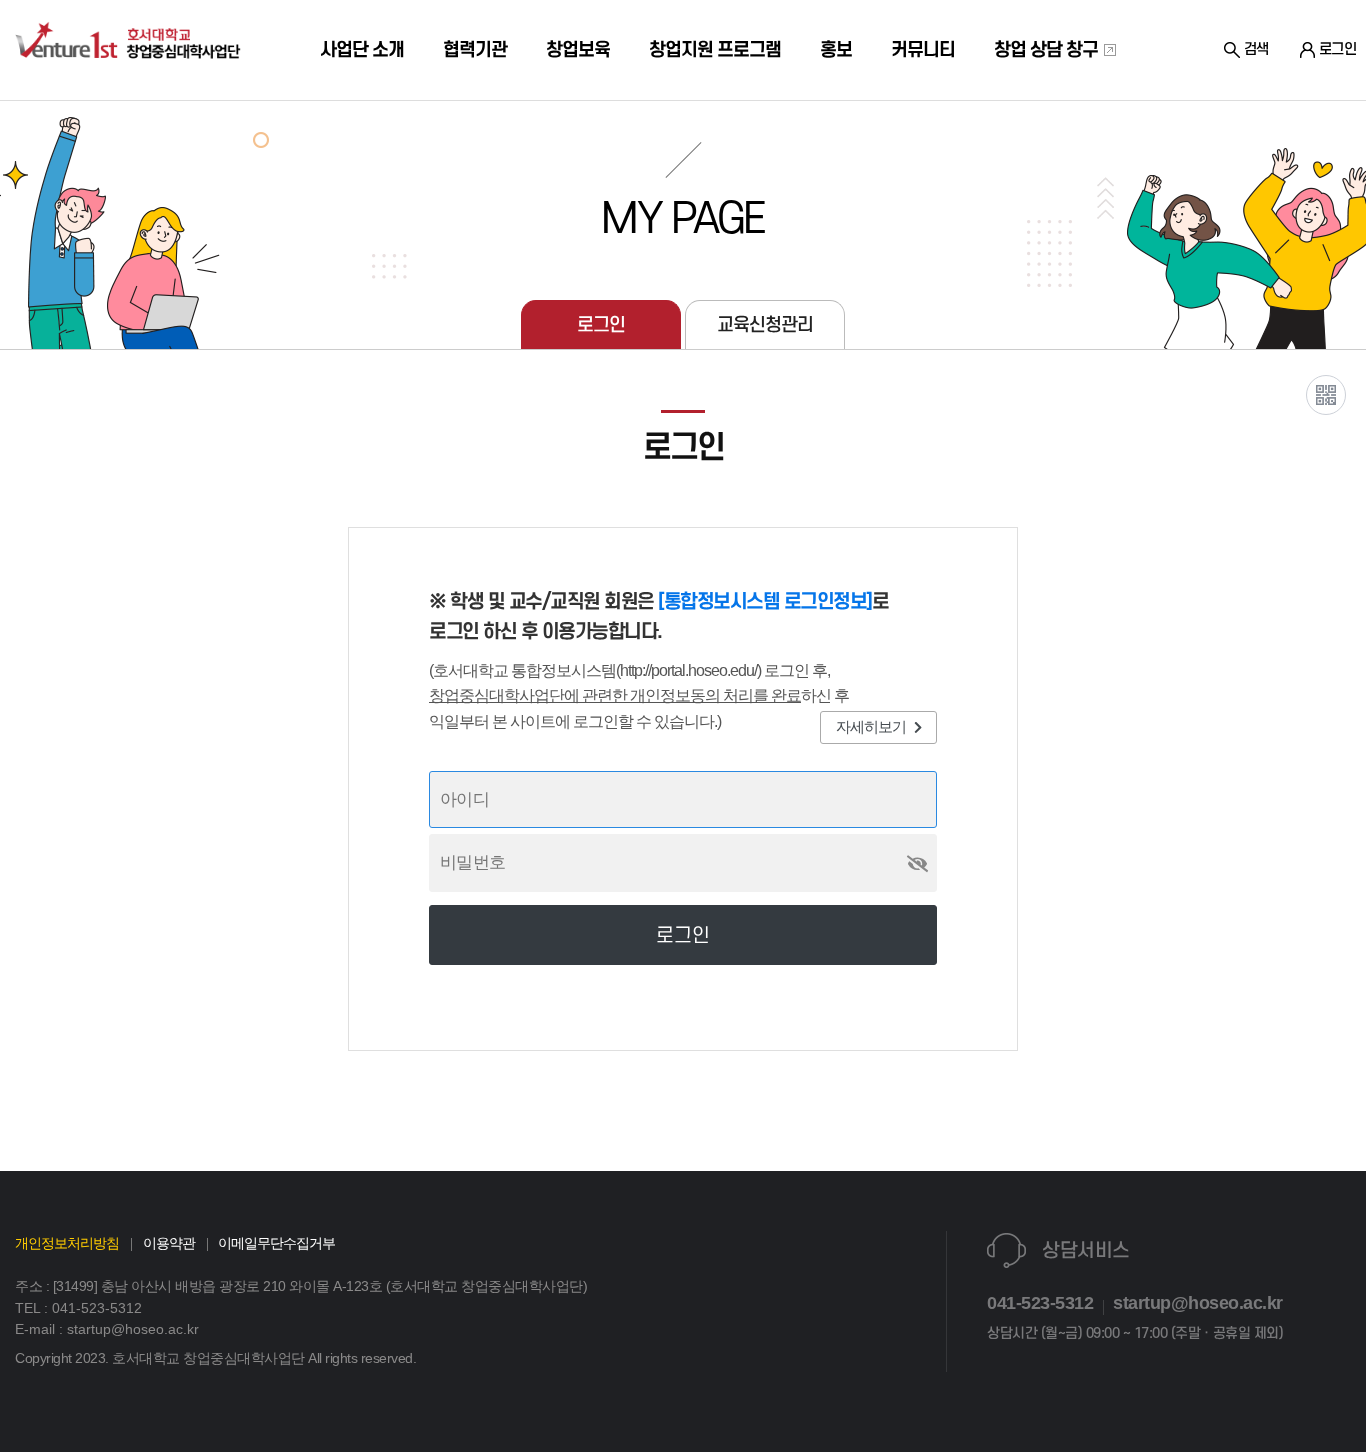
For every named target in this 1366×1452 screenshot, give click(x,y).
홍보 (836, 50)
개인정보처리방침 (67, 1243)
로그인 (601, 325)
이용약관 (169, 1243)
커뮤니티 (923, 50)
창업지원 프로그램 (715, 50)
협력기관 (475, 50)
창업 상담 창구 (1048, 50)
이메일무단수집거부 (276, 1243)
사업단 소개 (362, 50)
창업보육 (578, 50)
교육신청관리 (765, 325)
